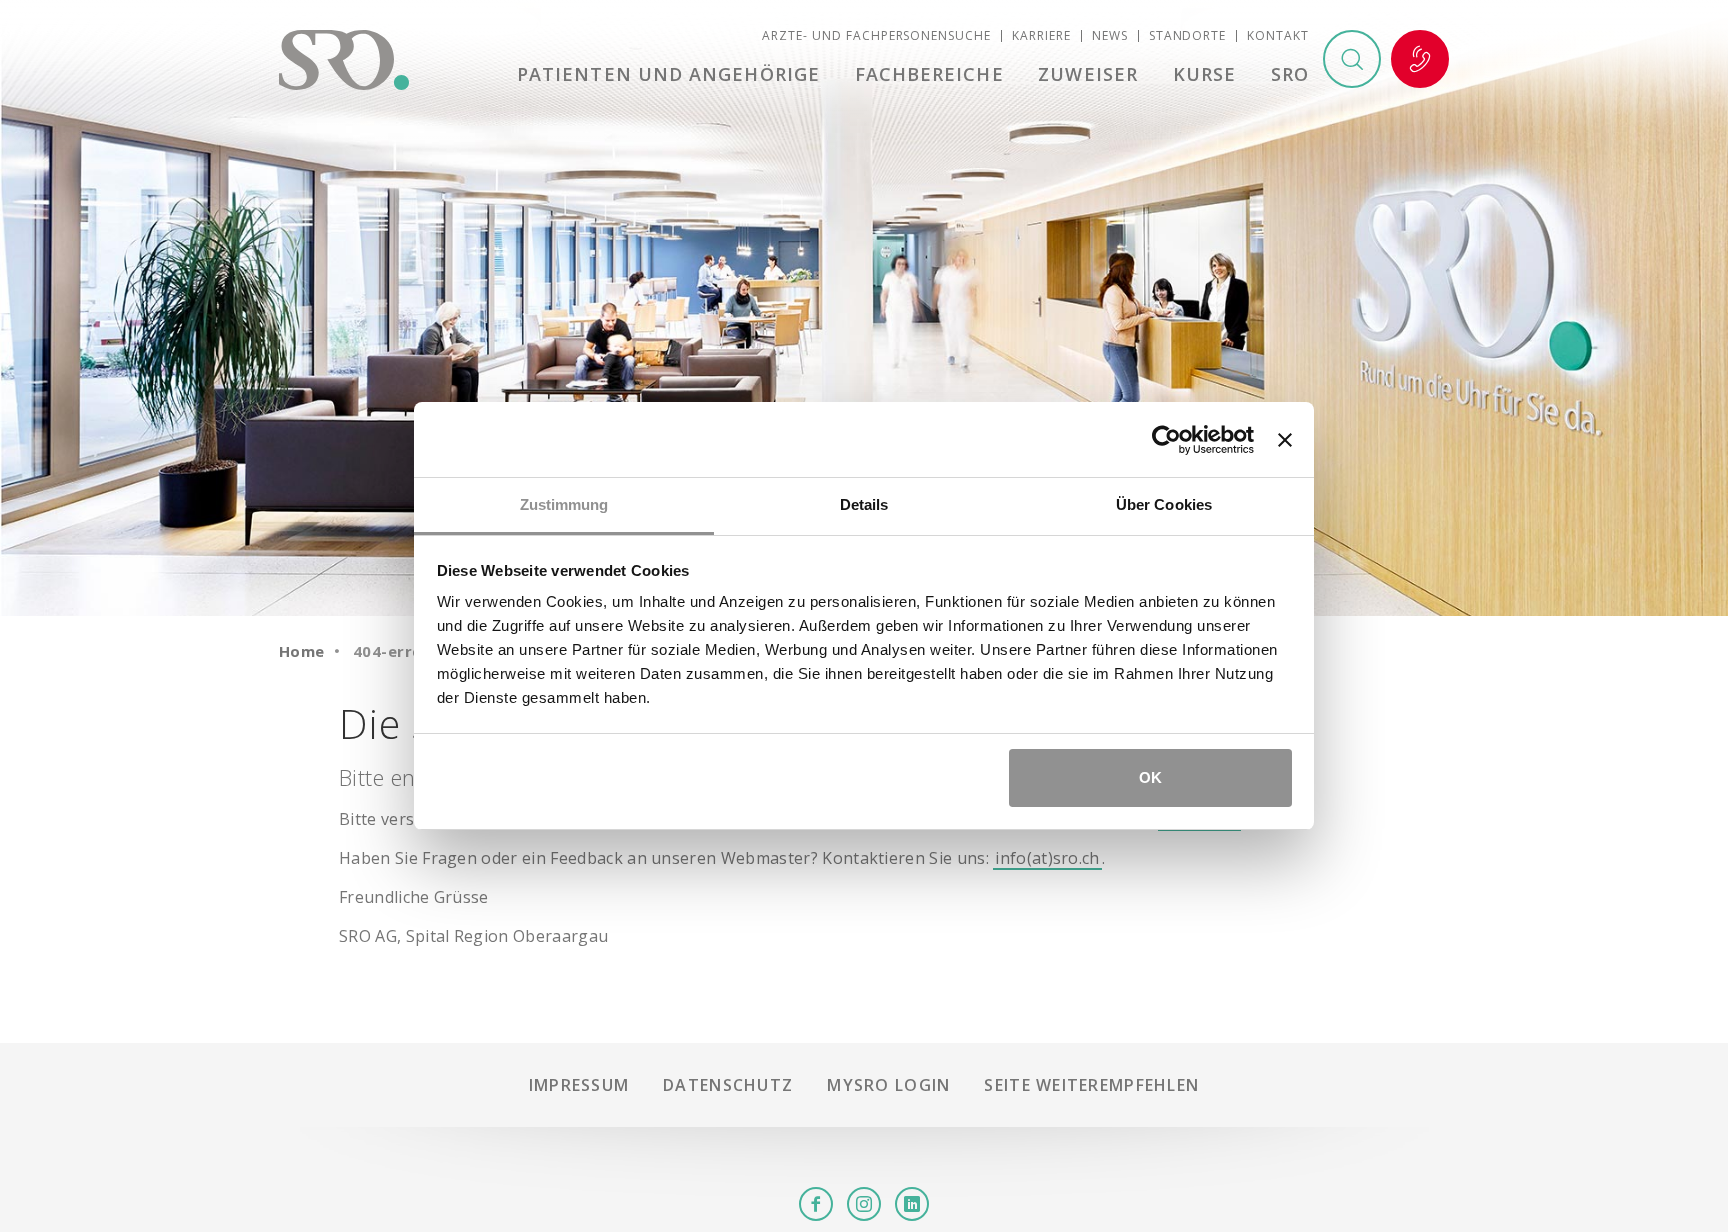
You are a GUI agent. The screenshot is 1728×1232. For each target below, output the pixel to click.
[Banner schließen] (1285, 440)
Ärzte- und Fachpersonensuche (876, 35)
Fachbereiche (929, 74)
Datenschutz (728, 1085)
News (1110, 35)
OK (1150, 777)
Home (302, 651)
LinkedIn (912, 1204)
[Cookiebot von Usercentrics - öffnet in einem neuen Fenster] (1166, 440)
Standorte (1188, 35)
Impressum (579, 1085)
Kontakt (1278, 35)
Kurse (1204, 74)
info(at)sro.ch (1047, 858)
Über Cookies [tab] (1164, 504)
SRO (1290, 74)
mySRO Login (888, 1085)
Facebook (816, 1204)
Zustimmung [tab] (564, 504)
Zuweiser (1088, 74)
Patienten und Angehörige (668, 74)
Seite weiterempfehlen (1091, 1085)
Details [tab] (864, 504)
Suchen (1352, 59)
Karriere (1041, 35)
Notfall (1420, 59)
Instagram (864, 1204)
